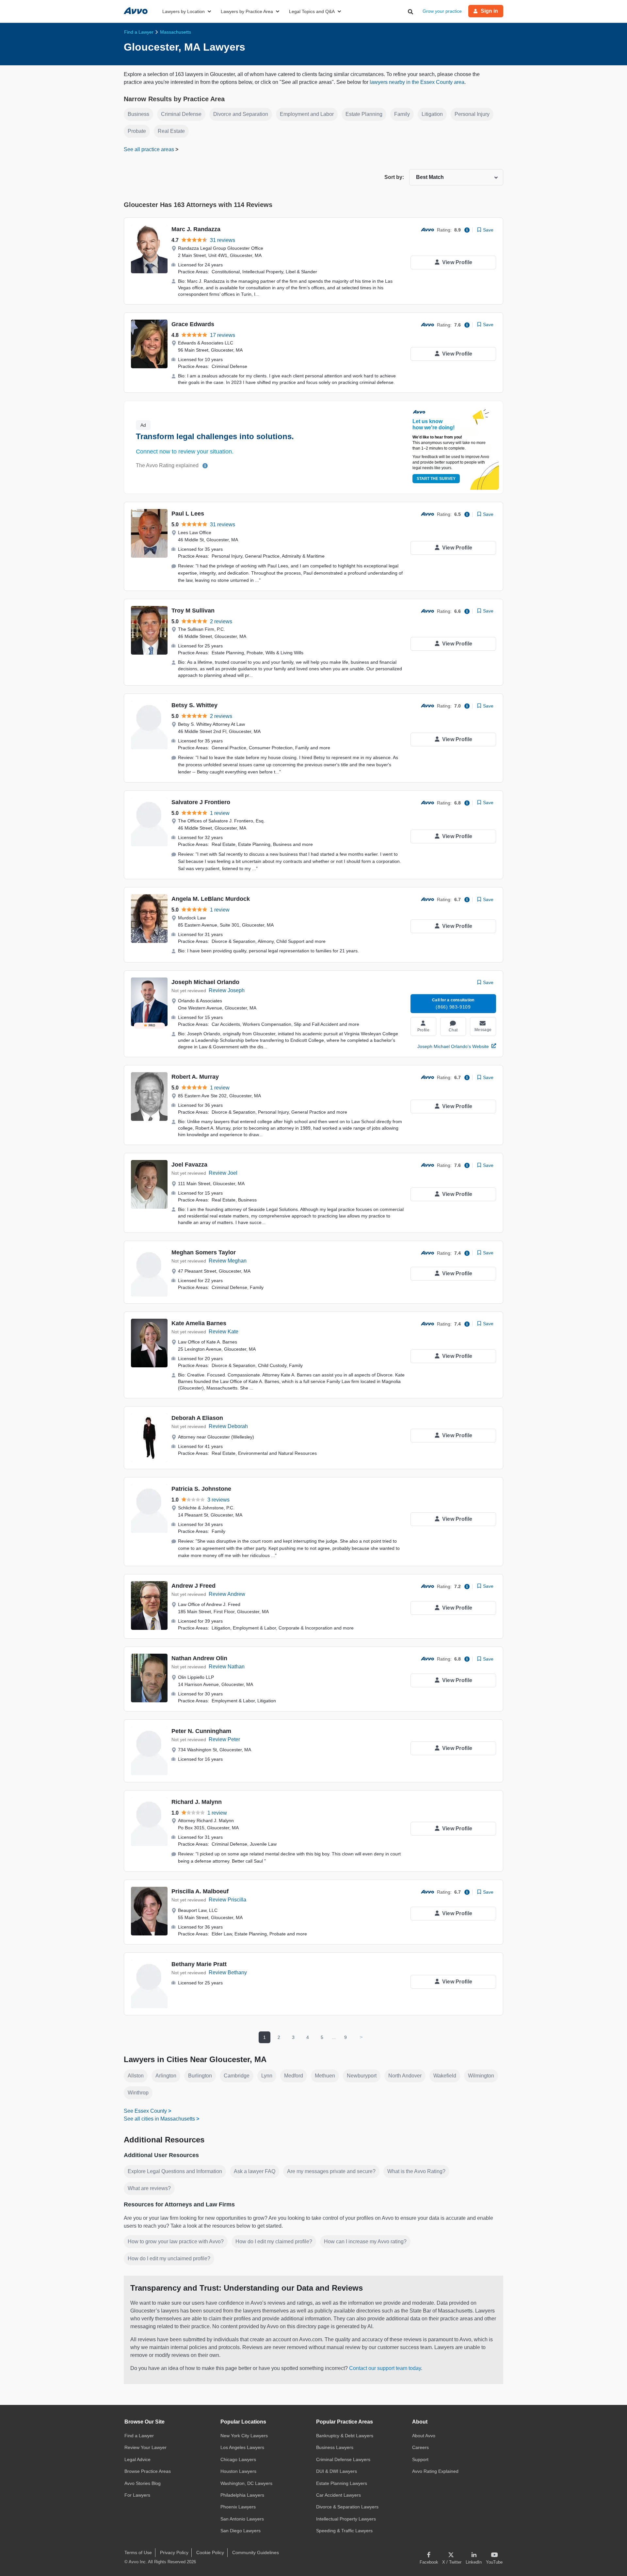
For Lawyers (137, 2495)
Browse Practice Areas (148, 2471)
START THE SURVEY (436, 479)
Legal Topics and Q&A (312, 11)
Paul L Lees (188, 514)
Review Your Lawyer (145, 2447)
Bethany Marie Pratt (199, 1964)
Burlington (200, 2076)
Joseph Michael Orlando (205, 982)
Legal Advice (137, 2459)
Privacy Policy (174, 2552)
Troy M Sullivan (193, 611)
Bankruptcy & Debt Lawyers (345, 2436)
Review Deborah (228, 1426)
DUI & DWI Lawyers (337, 2471)
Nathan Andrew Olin (199, 1658)
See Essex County (145, 2111)
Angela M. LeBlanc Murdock (211, 899)
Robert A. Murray (195, 1077)
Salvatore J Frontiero (201, 802)
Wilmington (481, 2076)
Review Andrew (227, 1594)
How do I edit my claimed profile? (274, 2242)
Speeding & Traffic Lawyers (344, 2531)
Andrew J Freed (193, 1586)
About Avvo (424, 2436)
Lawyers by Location (184, 11)
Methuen (325, 2076)
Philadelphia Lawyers (242, 2495)
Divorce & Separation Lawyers (347, 2507)
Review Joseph (227, 990)
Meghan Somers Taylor (204, 1252)
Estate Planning (364, 114)
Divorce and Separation (241, 114)
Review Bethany (228, 1972)
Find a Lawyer (139, 2436)
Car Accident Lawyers (338, 2495)
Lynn (267, 2076)
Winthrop (138, 2093)
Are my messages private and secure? (331, 2171)
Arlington (166, 2076)
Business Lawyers (335, 2447)
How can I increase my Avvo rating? (365, 2242)
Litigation (432, 114)
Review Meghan (228, 1261)
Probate (137, 131)
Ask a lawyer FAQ (255, 2171)
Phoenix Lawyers (238, 2507)
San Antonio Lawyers (242, 2519)
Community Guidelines (256, 2552)
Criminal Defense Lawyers (343, 2459)
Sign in (489, 11)
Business (138, 114)
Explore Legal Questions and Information (175, 2171)
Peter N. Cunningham (201, 1731)
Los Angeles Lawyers (242, 2447)
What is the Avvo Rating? (416, 2171)
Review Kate (224, 1332)
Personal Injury (472, 114)
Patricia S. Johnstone (201, 1489)
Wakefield (445, 2076)
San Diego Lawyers (241, 2531)
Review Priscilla (227, 1900)
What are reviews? (149, 2188)
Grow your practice (442, 11)
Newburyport (362, 2076)
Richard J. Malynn (197, 1802)
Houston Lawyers (238, 2471)
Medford (294, 2076)
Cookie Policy (210, 2552)
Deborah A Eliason (197, 1418)
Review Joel (223, 1173)
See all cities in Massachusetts (159, 2119)
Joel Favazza (189, 1165)
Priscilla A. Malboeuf (200, 1891)
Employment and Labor (307, 114)
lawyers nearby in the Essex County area (417, 82)
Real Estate (171, 131)
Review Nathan (227, 1667)
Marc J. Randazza (196, 229)
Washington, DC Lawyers (246, 2483)
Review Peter (224, 1739)
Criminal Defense (181, 114)
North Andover (405, 2076)
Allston (136, 2076)
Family (402, 114)
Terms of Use (138, 2552)
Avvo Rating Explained (435, 2471)
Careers (420, 2447)
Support (420, 2459)
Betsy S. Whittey (194, 705)
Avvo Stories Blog (143, 2483)
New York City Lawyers (244, 2436)
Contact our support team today (385, 2368)
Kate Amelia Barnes (199, 1323)
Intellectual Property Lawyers (346, 2519)
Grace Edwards (193, 324)
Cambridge (237, 2076)
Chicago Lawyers (238, 2459)
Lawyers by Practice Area (247, 11)
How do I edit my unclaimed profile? (169, 2258)
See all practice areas (150, 149)
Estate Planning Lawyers (342, 2483)
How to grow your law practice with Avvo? (176, 2242)
